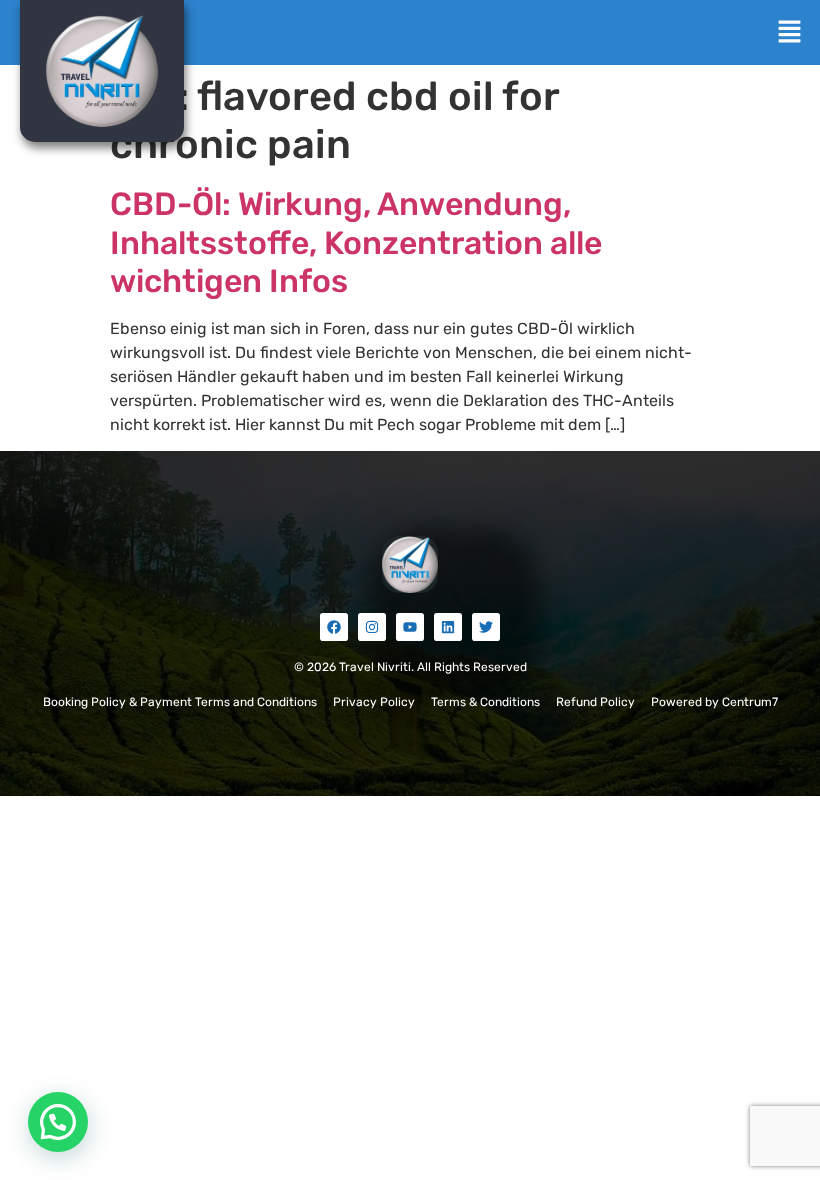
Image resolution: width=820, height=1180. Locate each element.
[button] (790, 33)
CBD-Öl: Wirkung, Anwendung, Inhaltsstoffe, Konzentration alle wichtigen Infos (356, 242)
